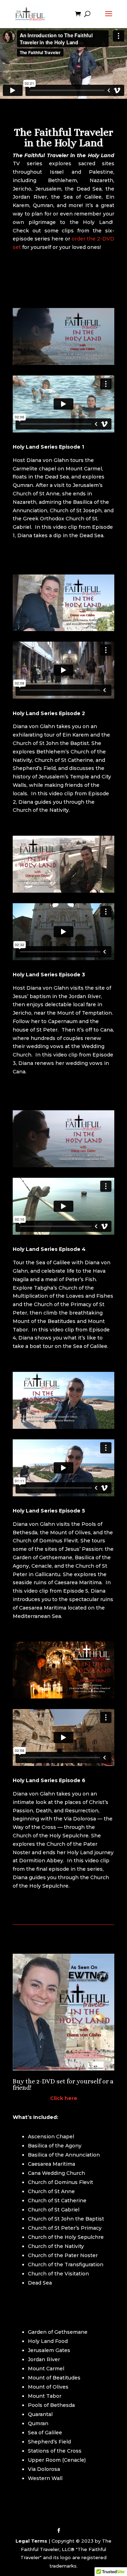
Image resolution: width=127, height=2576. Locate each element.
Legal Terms (31, 2541)
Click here (64, 2098)
